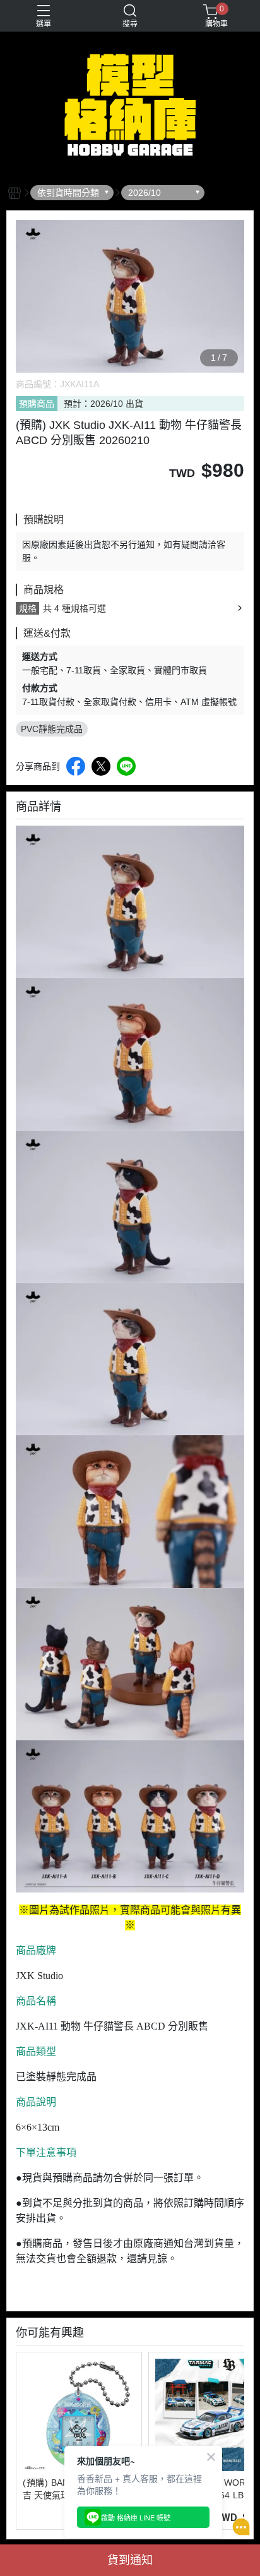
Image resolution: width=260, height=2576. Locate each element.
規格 (28, 608)
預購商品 (37, 404)
